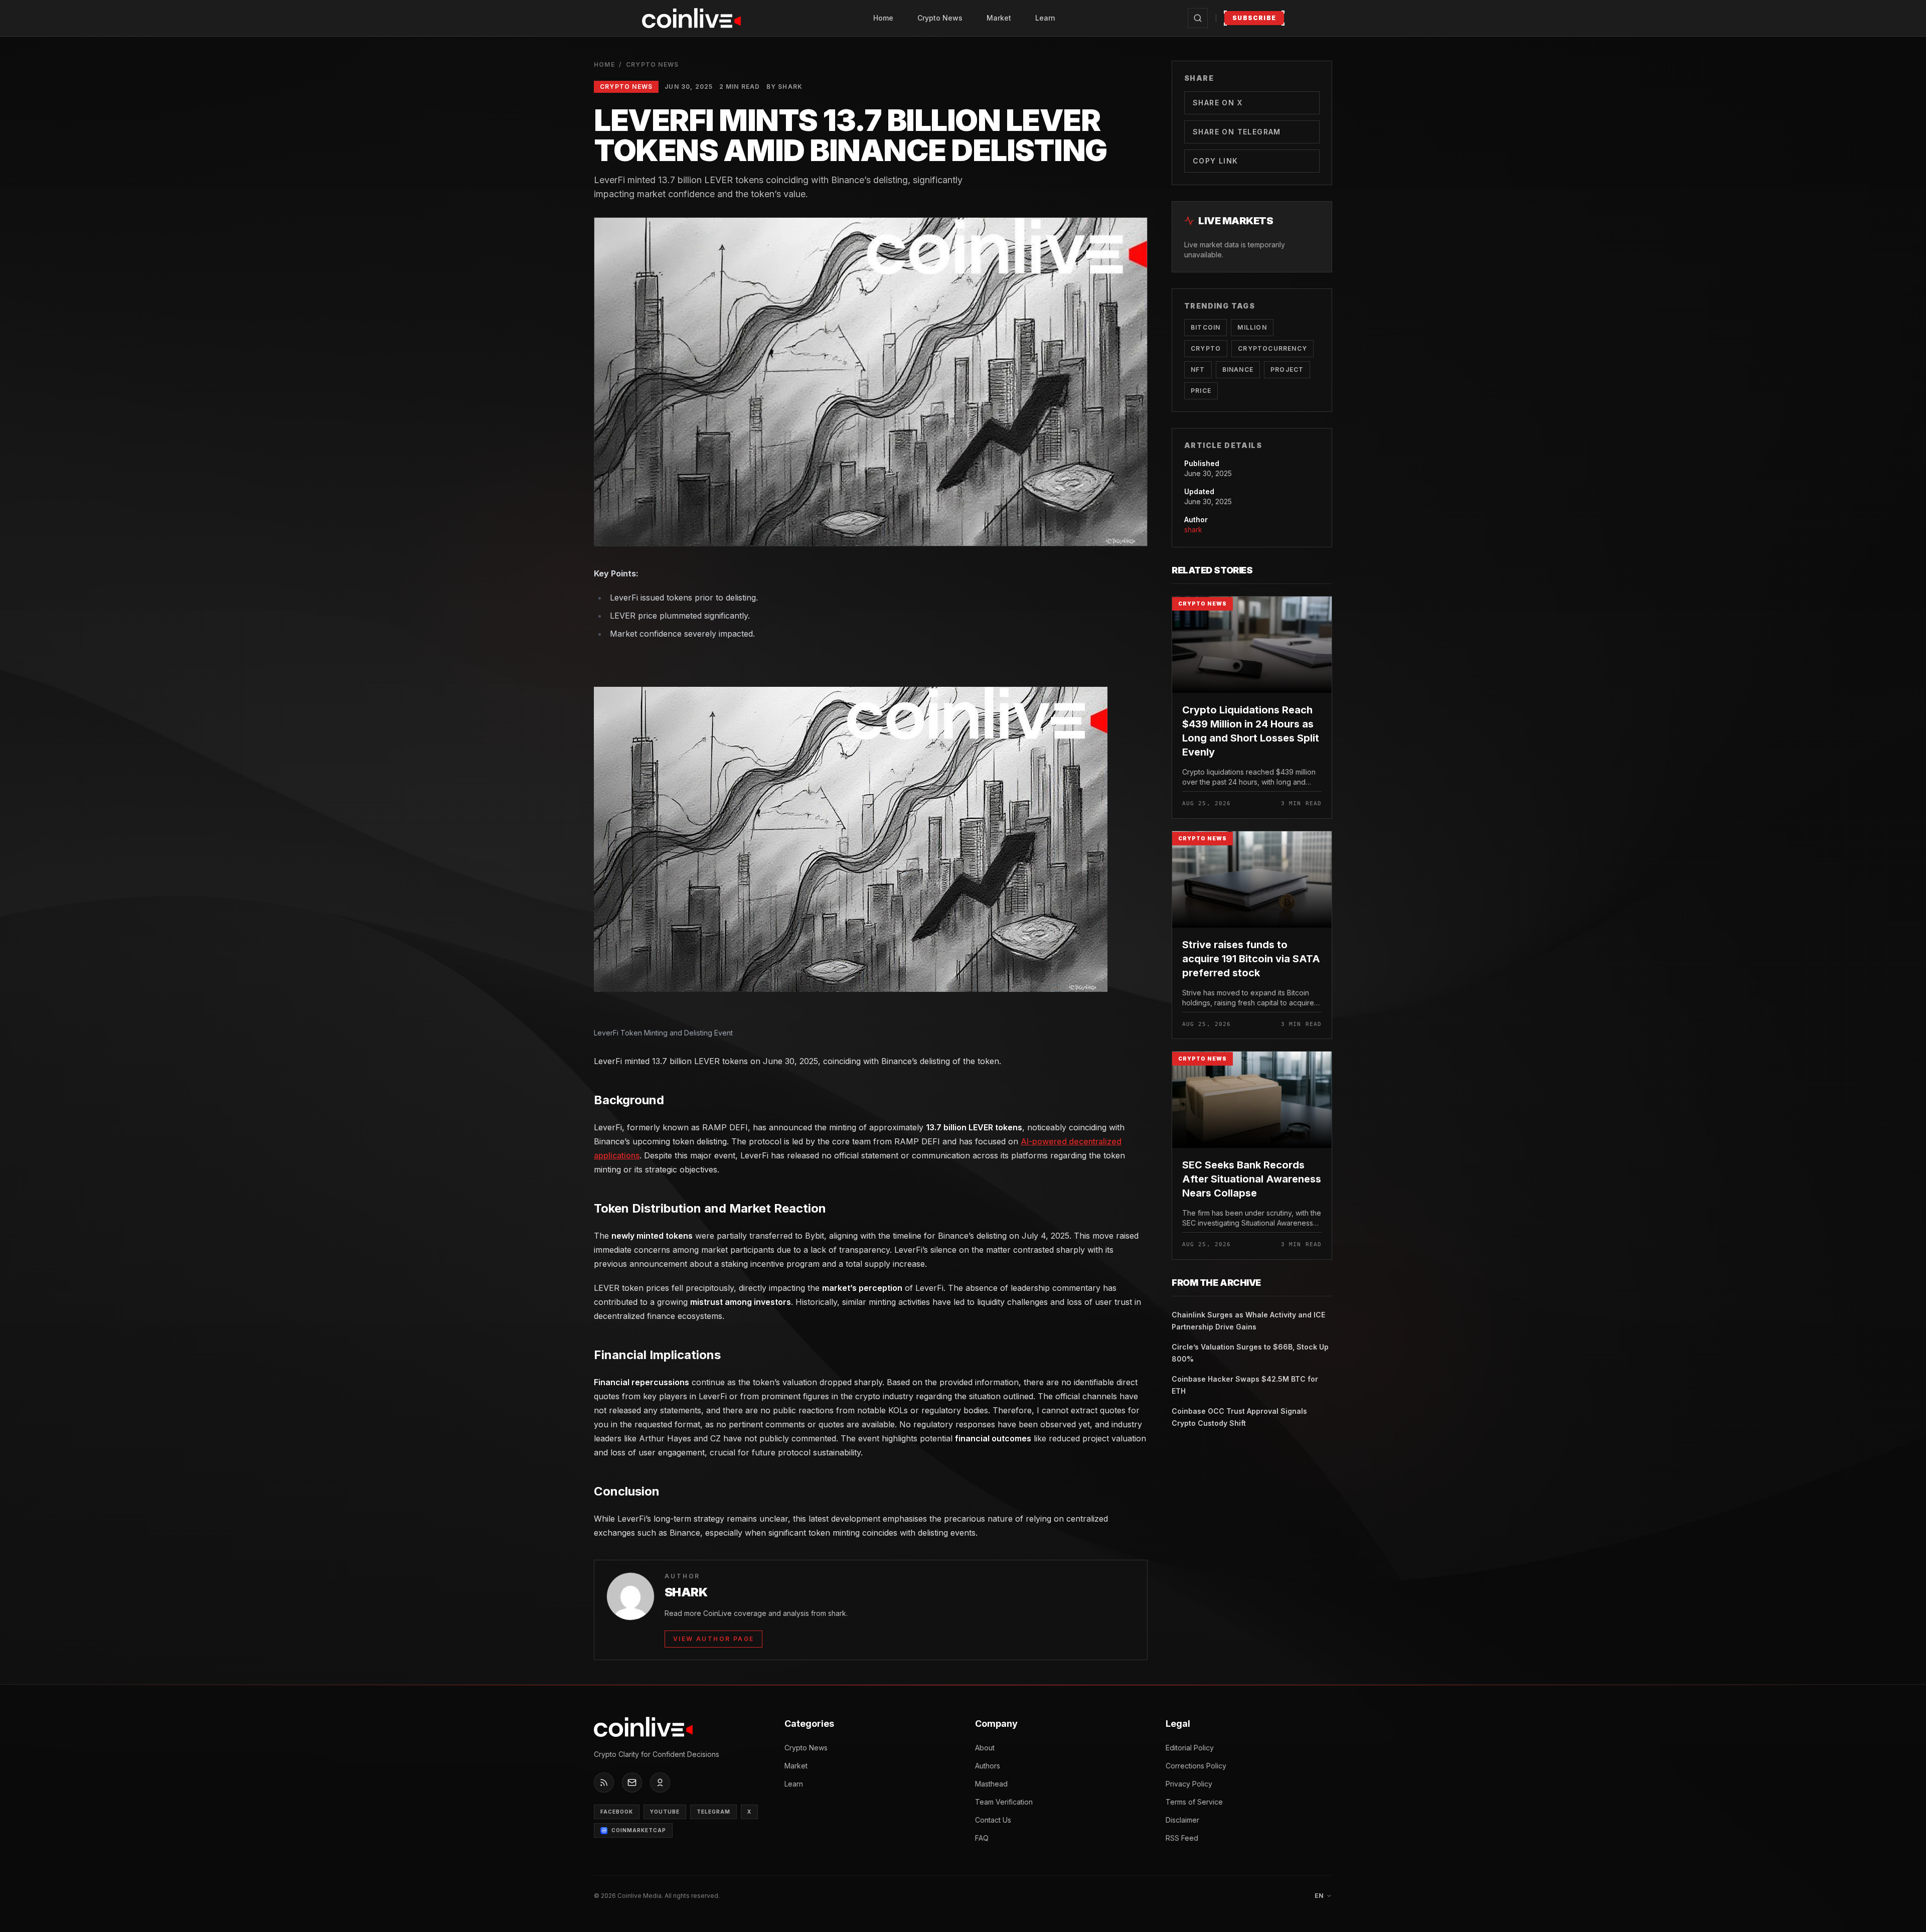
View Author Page (713, 1639)
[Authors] (660, 1782)
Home (883, 18)
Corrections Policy (1196, 1766)
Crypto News (940, 18)
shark (1193, 530)
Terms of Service (1194, 1802)
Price (1201, 391)
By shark (785, 87)
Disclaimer (1182, 1820)
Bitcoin (1206, 327)
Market (999, 18)
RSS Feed (1182, 1838)
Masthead (991, 1784)
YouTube (665, 1812)
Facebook (617, 1812)
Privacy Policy (1189, 1784)
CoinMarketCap (639, 1830)
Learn (1045, 18)
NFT (1198, 369)
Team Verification (1004, 1802)
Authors (988, 1766)
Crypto (1206, 348)
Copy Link (1216, 161)
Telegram (713, 1812)
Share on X (1218, 103)
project (1287, 369)
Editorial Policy (1190, 1748)
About (985, 1748)
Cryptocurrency (1272, 348)
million (1252, 327)
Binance (1238, 369)
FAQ (982, 1838)
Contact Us (993, 1820)
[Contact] (632, 1782)
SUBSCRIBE (1254, 18)
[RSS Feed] (604, 1782)
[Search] (1198, 18)
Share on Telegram (1237, 132)
